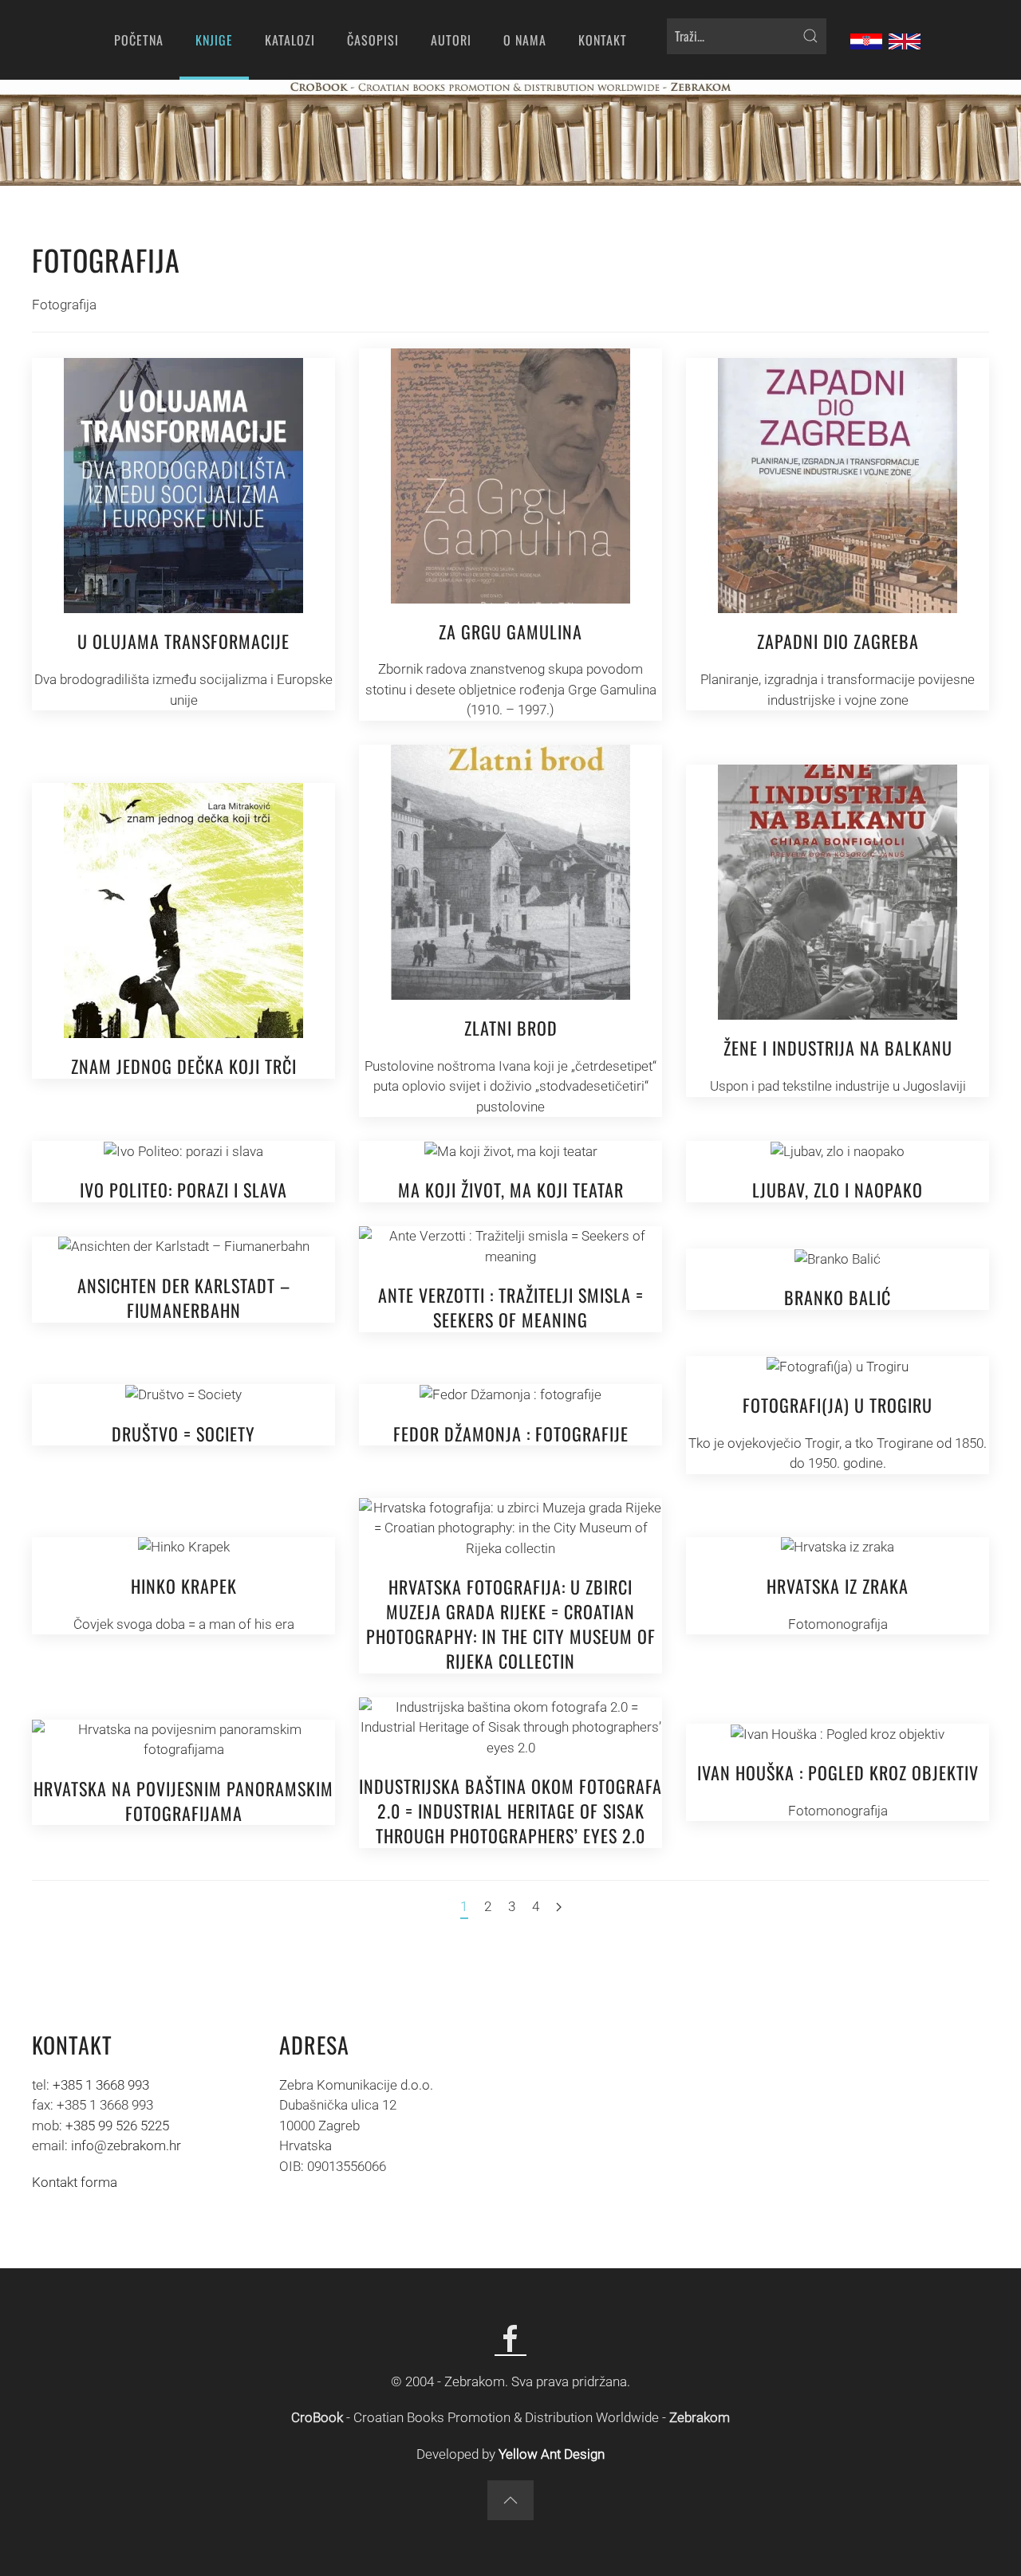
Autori (451, 40)
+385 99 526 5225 (117, 2126)
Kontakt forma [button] (75, 2182)
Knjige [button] (214, 40)
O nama (525, 40)
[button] (510, 2500)
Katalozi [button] (290, 40)
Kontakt (603, 40)
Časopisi (373, 40)
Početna (139, 40)
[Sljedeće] (559, 1908)
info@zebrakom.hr (126, 2145)
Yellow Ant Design (552, 2454)
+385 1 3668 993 (101, 2085)
